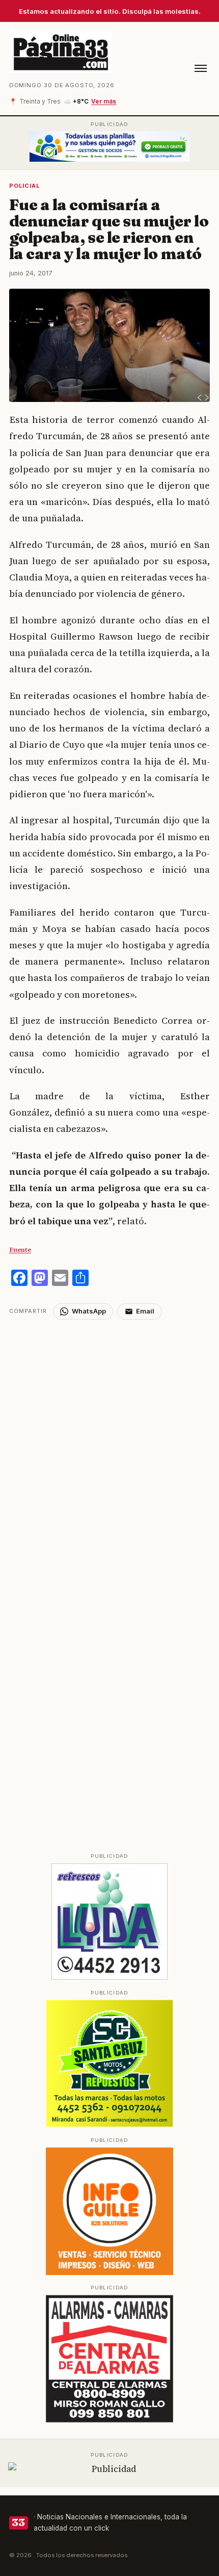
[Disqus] (110, 1447)
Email (145, 1311)
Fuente (20, 1249)
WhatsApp (89, 1311)
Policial (25, 186)
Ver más (104, 102)
